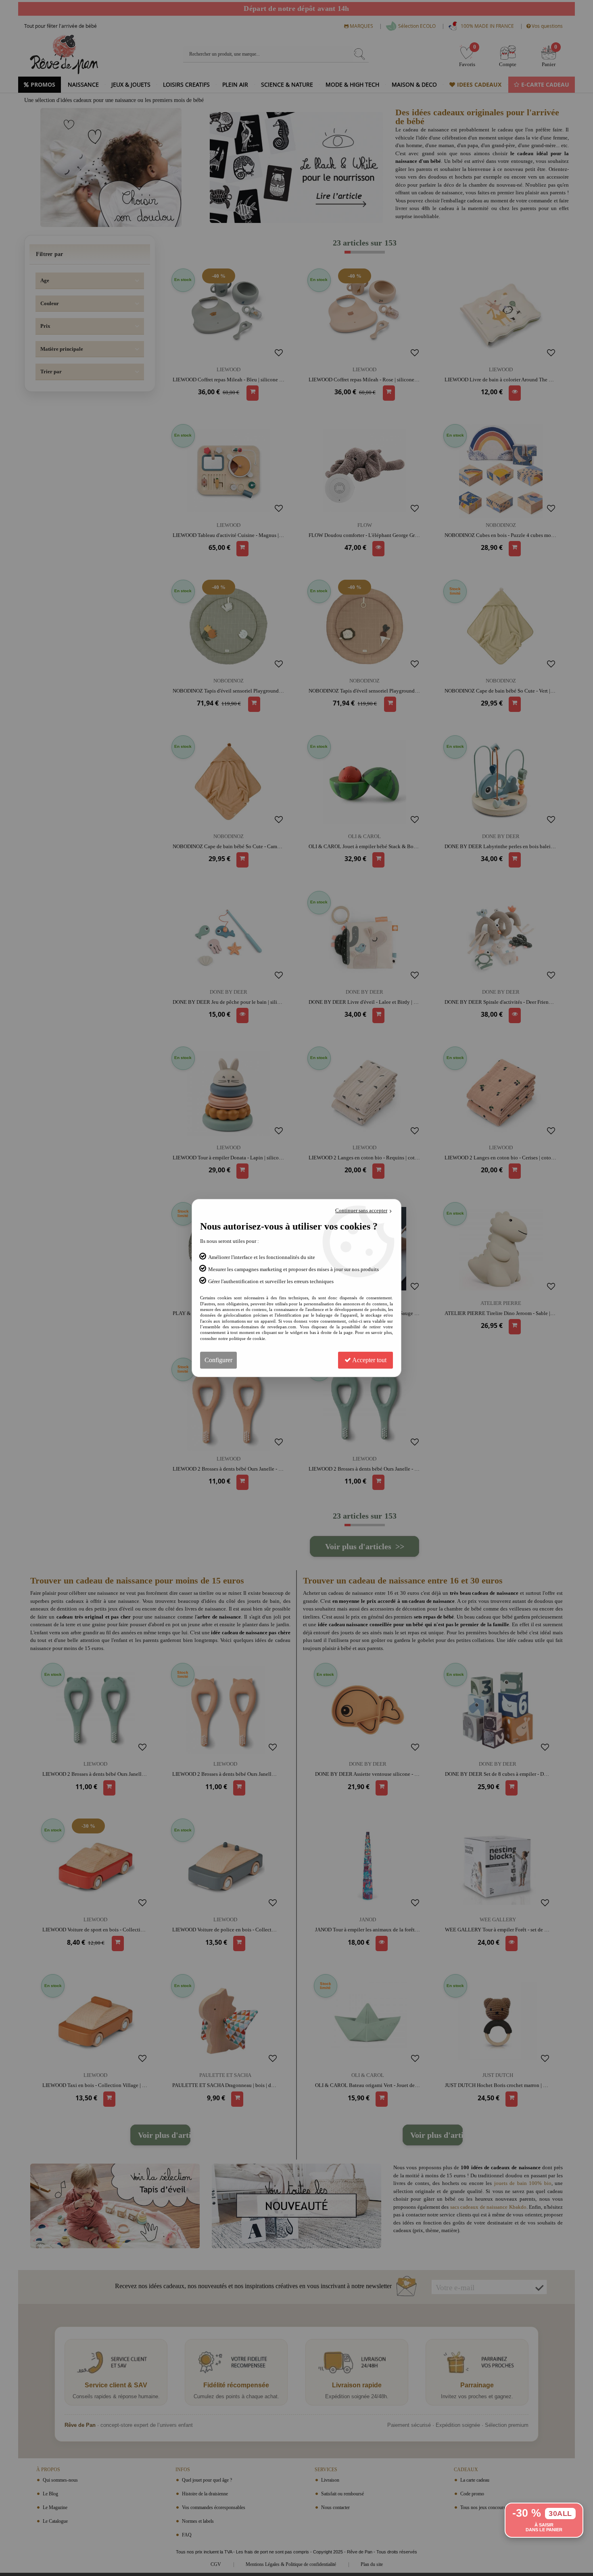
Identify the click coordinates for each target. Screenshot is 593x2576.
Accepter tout (369, 1360)
